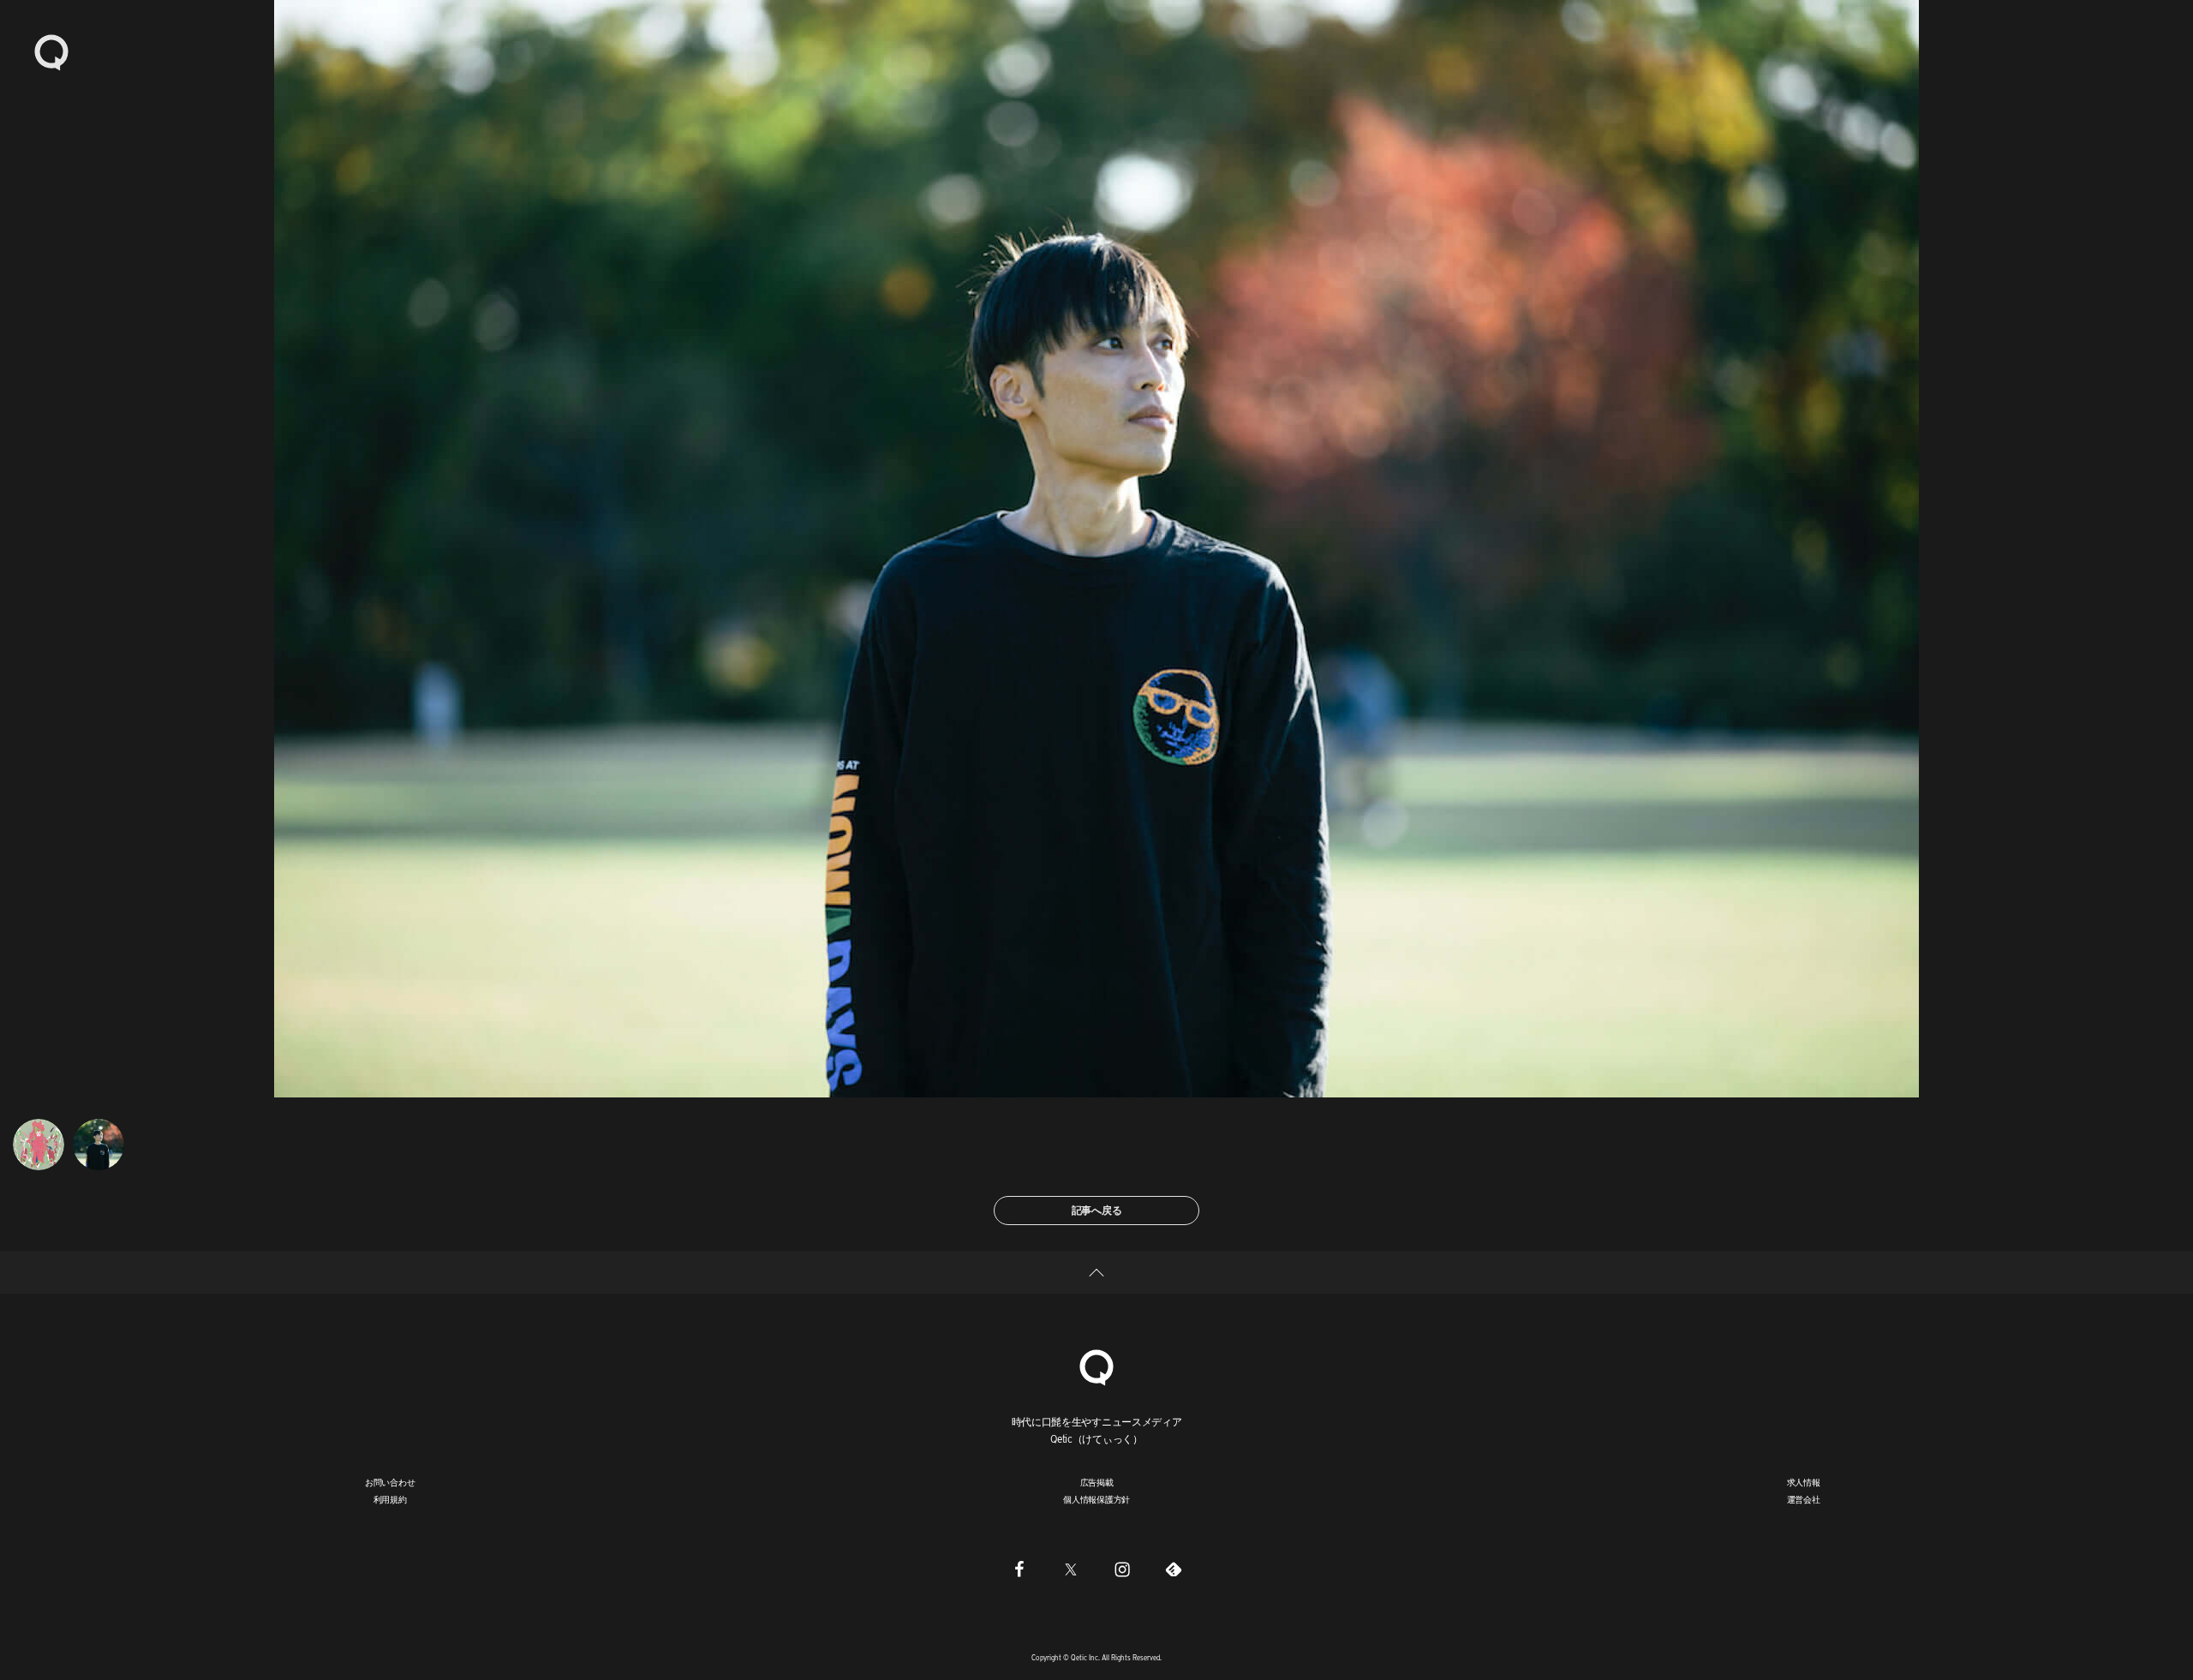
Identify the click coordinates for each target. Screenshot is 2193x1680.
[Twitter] (1071, 1569)
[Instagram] (1122, 1569)
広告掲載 (1097, 1482)
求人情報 (1804, 1482)
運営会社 (1804, 1499)
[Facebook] (1019, 1569)
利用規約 (390, 1499)
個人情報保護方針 (1096, 1499)
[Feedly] (1174, 1569)
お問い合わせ (390, 1482)
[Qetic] (51, 51)
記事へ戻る (1097, 1210)
